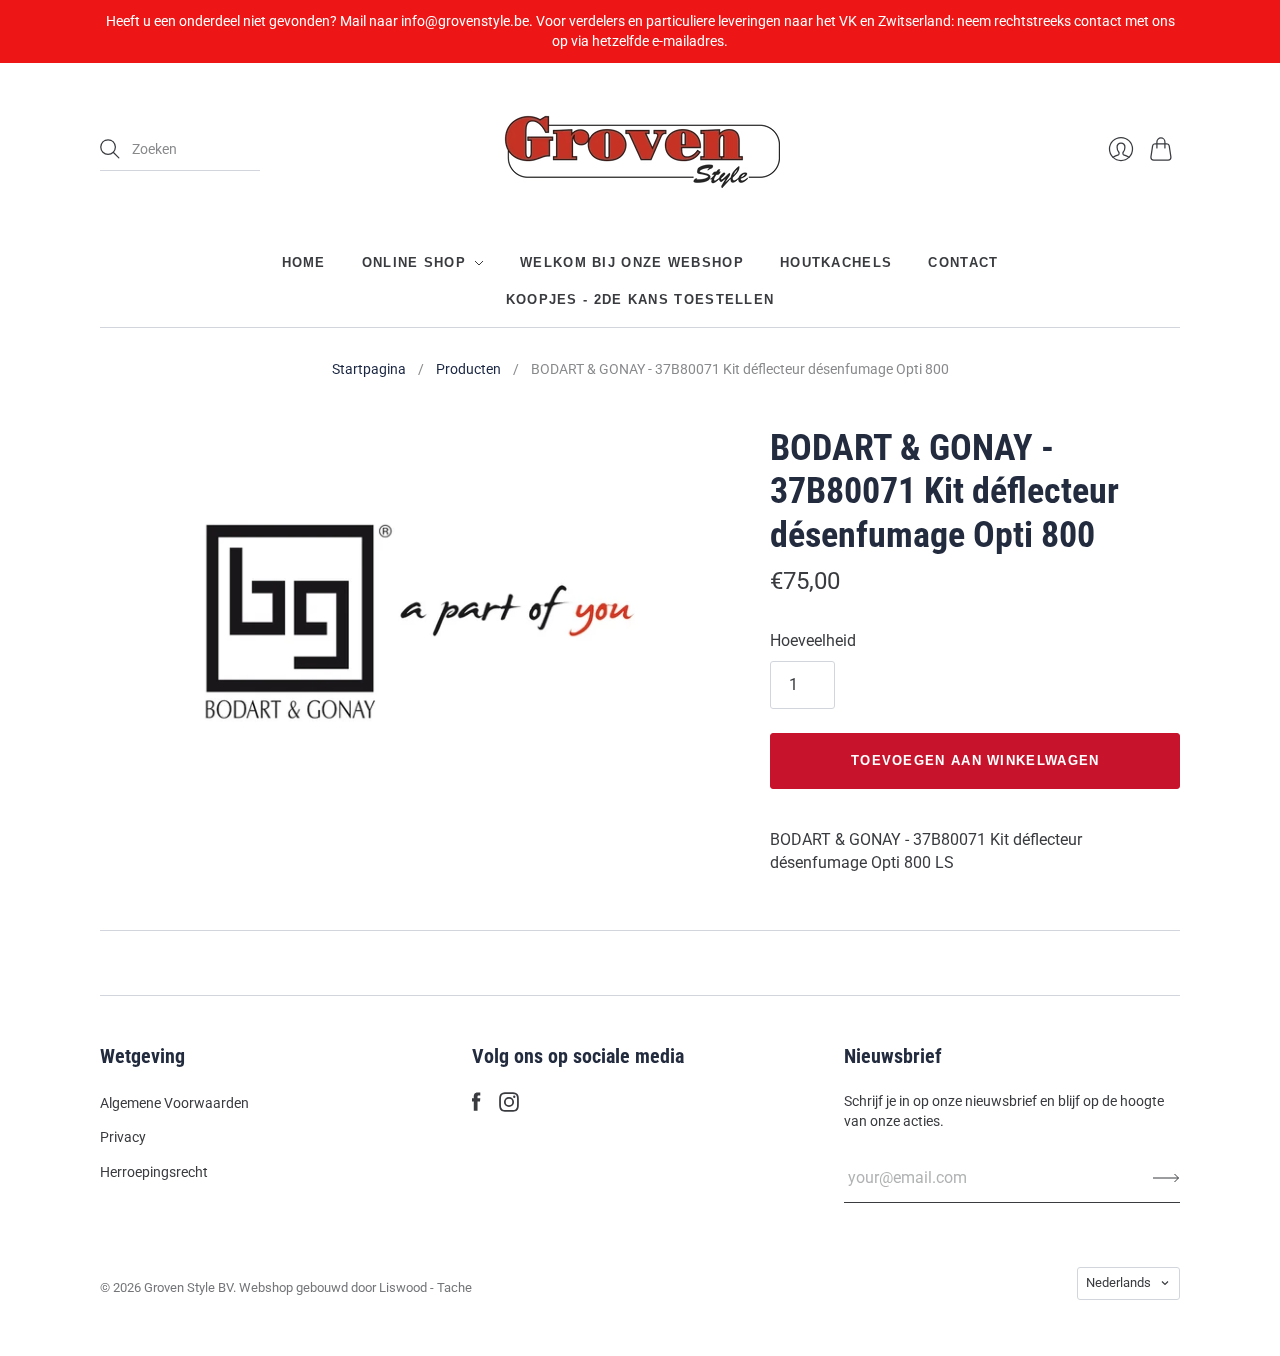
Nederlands (1118, 1282)
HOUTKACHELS (836, 262)
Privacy (123, 1137)
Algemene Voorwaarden (174, 1103)
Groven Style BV (188, 1287)
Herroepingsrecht (154, 1172)
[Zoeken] (110, 149)
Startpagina (369, 369)
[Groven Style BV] (640, 149)
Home (304, 262)
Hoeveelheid (813, 640)
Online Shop (414, 262)
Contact (963, 262)
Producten (468, 369)
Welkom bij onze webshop (632, 262)
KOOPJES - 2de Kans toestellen (640, 298)
